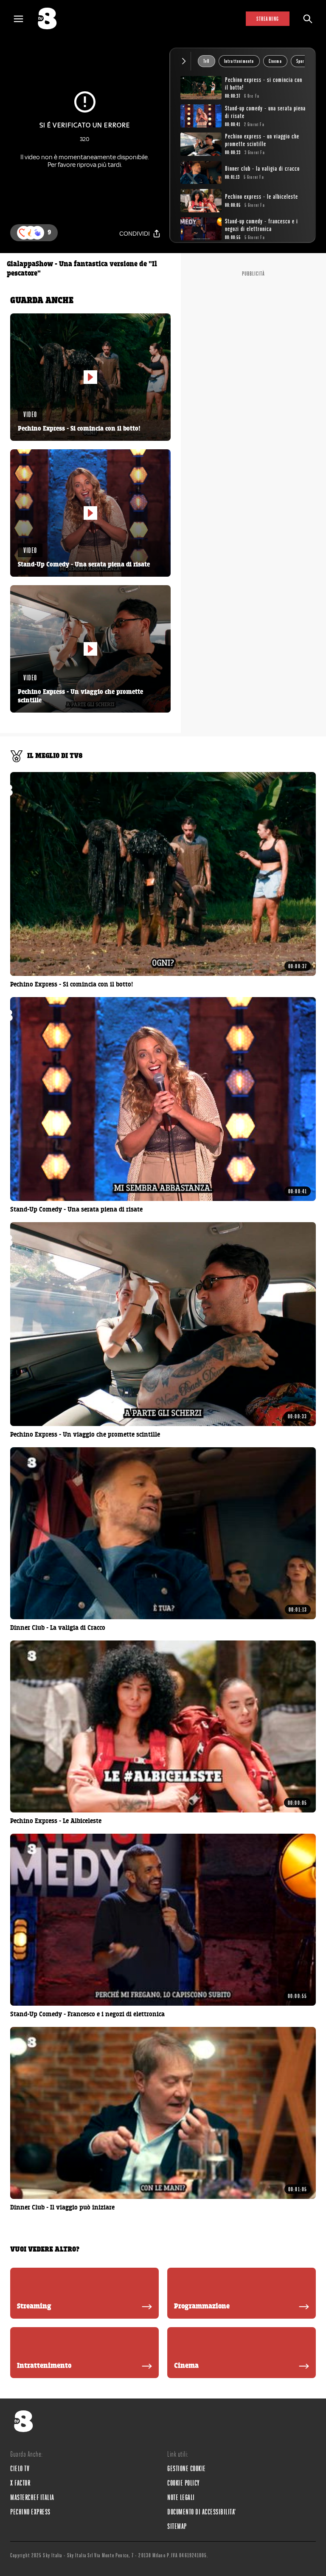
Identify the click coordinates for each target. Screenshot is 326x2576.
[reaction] (37, 233)
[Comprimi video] (186, 61)
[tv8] (51, 19)
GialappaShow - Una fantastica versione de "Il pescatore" (82, 269)
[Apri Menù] (24, 19)
